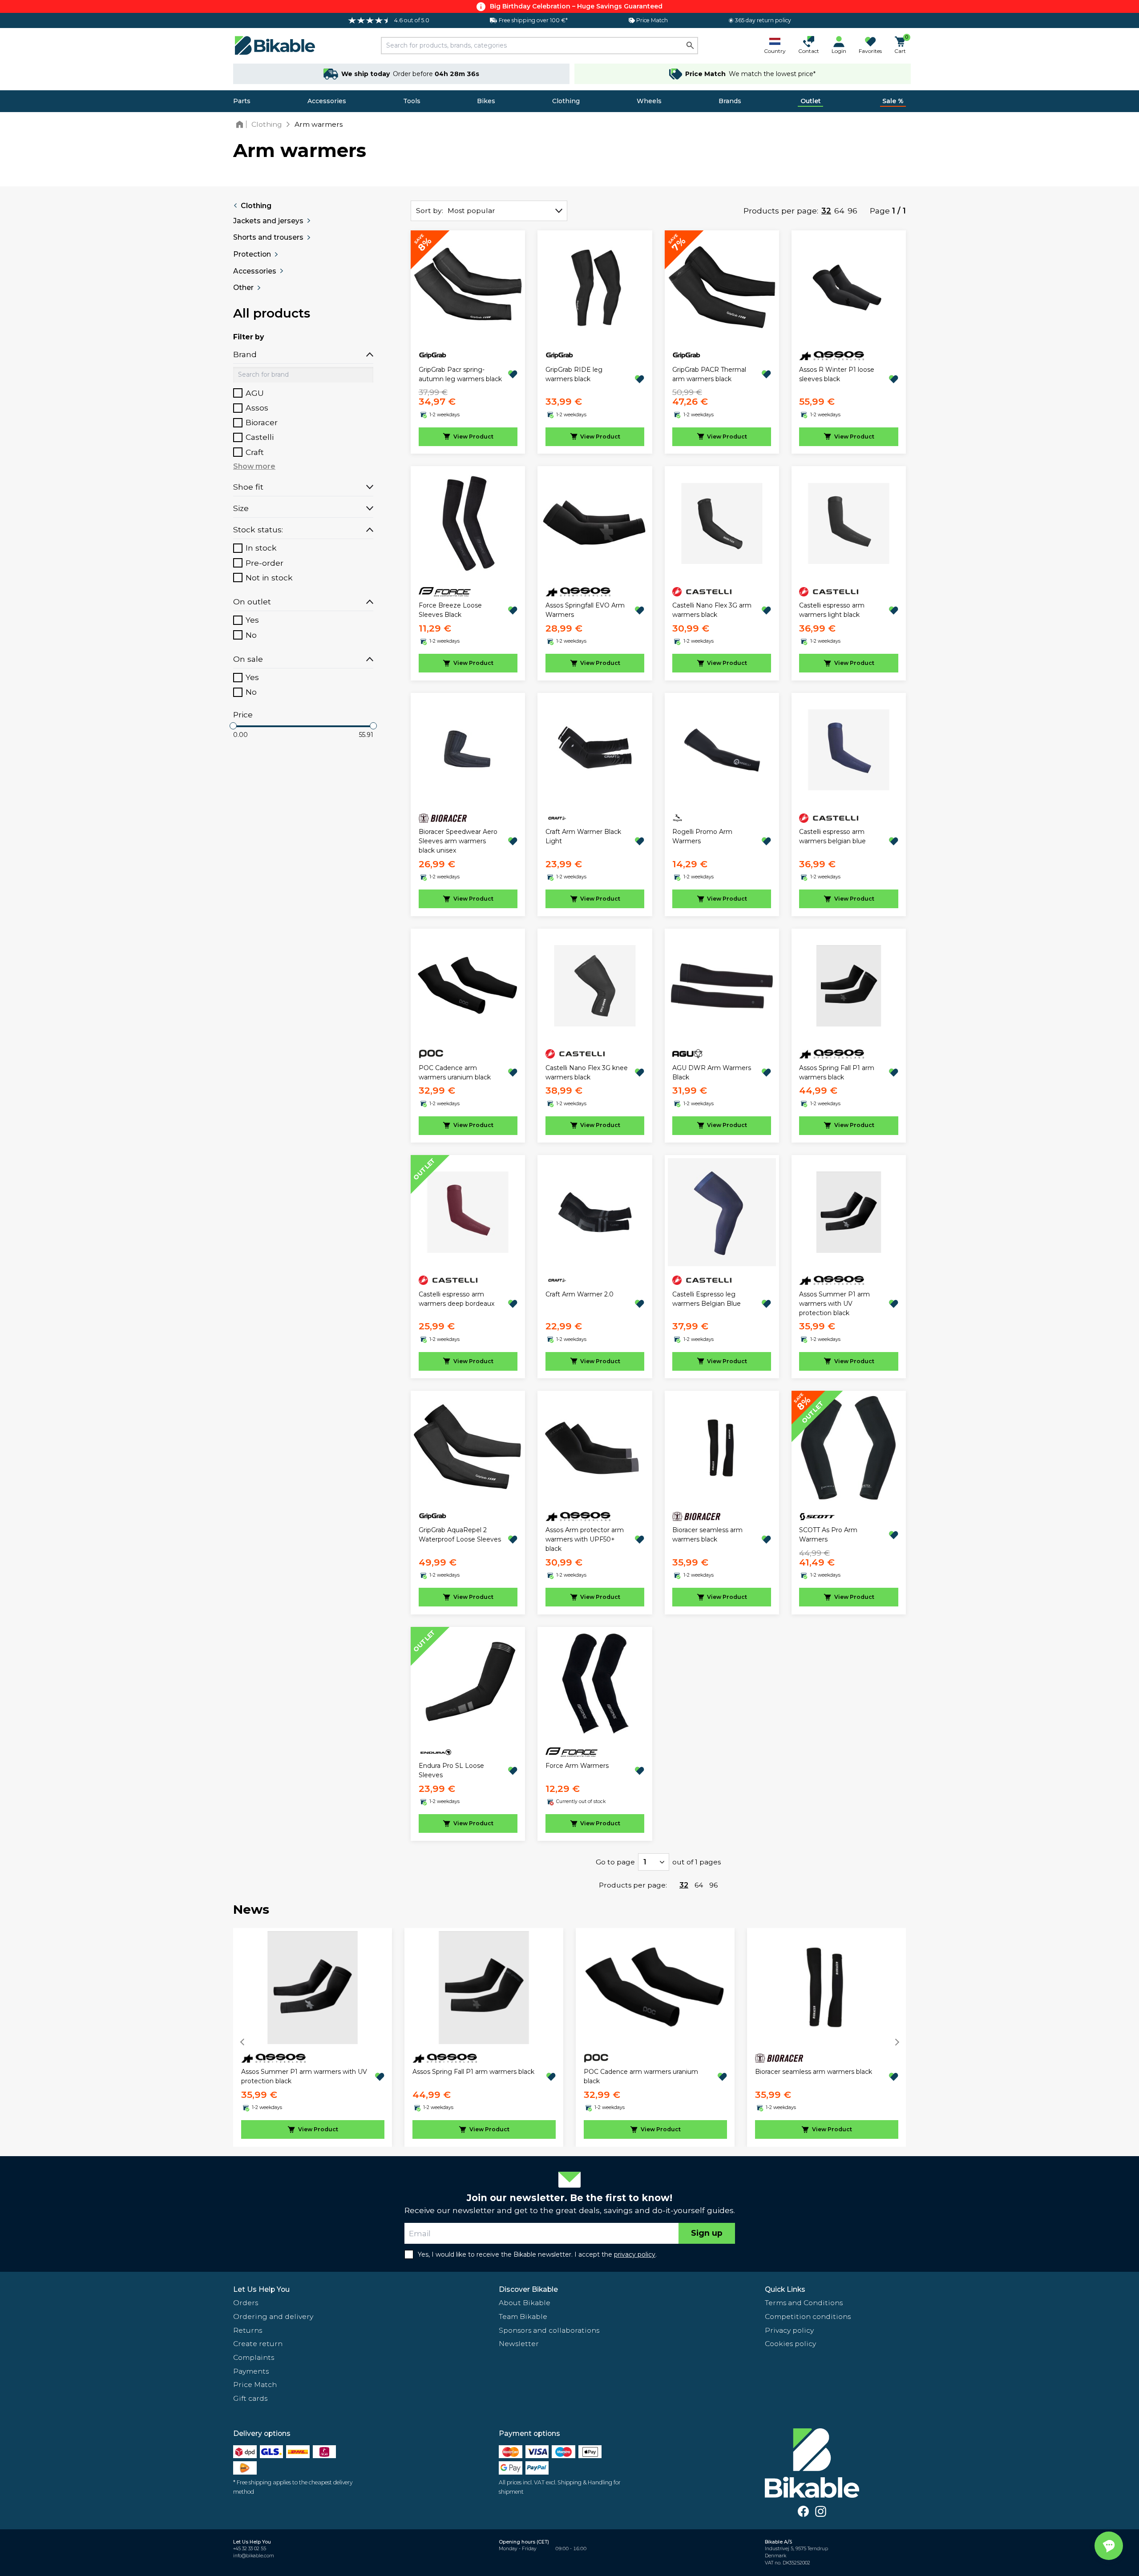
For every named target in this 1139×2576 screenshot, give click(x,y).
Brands (730, 101)
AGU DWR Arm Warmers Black (712, 1073)
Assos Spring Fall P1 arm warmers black (837, 1073)
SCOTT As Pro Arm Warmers (828, 1535)
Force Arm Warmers (577, 1766)
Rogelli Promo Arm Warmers (702, 836)
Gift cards (250, 2398)
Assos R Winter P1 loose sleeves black (837, 374)
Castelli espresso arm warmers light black (832, 610)
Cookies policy (790, 2344)
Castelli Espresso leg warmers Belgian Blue (707, 1299)
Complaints (254, 2357)
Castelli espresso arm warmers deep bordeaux (456, 1299)
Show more (254, 466)
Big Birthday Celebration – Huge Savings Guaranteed (576, 6)
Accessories (327, 101)
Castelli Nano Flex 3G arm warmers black (712, 610)
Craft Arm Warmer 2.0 (580, 1294)
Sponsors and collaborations (549, 2330)
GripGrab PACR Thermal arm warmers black (709, 374)
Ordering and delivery (273, 2316)
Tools (412, 101)
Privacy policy (789, 2330)
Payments (251, 2371)
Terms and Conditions (804, 2303)
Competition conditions (808, 2316)
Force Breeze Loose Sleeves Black (450, 610)
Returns (248, 2330)
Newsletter (519, 2344)
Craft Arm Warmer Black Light (583, 836)
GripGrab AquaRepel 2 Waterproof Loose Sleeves (460, 1535)
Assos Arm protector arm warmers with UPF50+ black (585, 1539)
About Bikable (525, 2303)
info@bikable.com (254, 2556)
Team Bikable (523, 2316)
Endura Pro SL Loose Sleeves (451, 1770)
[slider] (233, 726)
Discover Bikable (528, 2289)
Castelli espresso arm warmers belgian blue (832, 836)
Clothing (566, 101)
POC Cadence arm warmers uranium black (455, 1073)
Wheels (649, 101)
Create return (258, 2344)
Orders (246, 2303)
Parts (242, 101)
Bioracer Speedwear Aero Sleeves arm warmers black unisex (458, 841)
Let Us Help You (261, 2289)
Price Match (255, 2385)
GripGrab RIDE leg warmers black (574, 374)
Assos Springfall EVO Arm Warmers (585, 610)
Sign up (707, 2233)
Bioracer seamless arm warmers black (707, 1535)
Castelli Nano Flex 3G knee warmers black (587, 1073)
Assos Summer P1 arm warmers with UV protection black (834, 1304)
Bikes (486, 101)
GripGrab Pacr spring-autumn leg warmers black (460, 374)
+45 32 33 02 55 (250, 2549)
